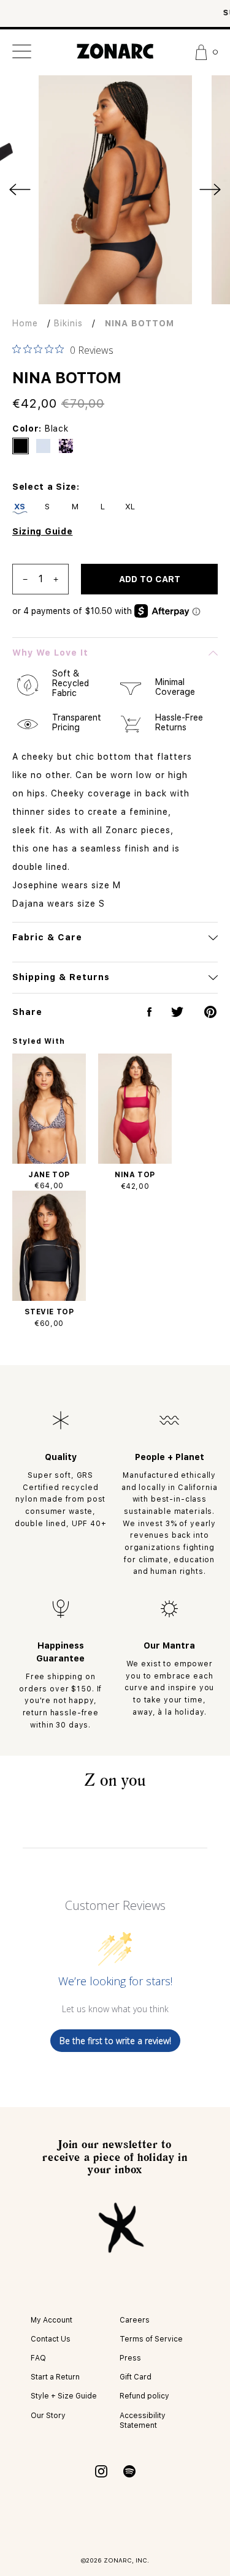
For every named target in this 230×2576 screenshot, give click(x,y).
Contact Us (51, 2339)
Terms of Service (151, 2339)
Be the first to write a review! (115, 2041)
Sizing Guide (42, 531)
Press (130, 2358)
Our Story (48, 2416)
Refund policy (144, 2396)
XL (130, 507)
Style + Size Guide (64, 2396)
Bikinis (68, 323)
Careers (135, 2320)
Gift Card (136, 2377)
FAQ (38, 2358)
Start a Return (55, 2377)
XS (20, 507)
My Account (52, 2320)
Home (25, 323)
